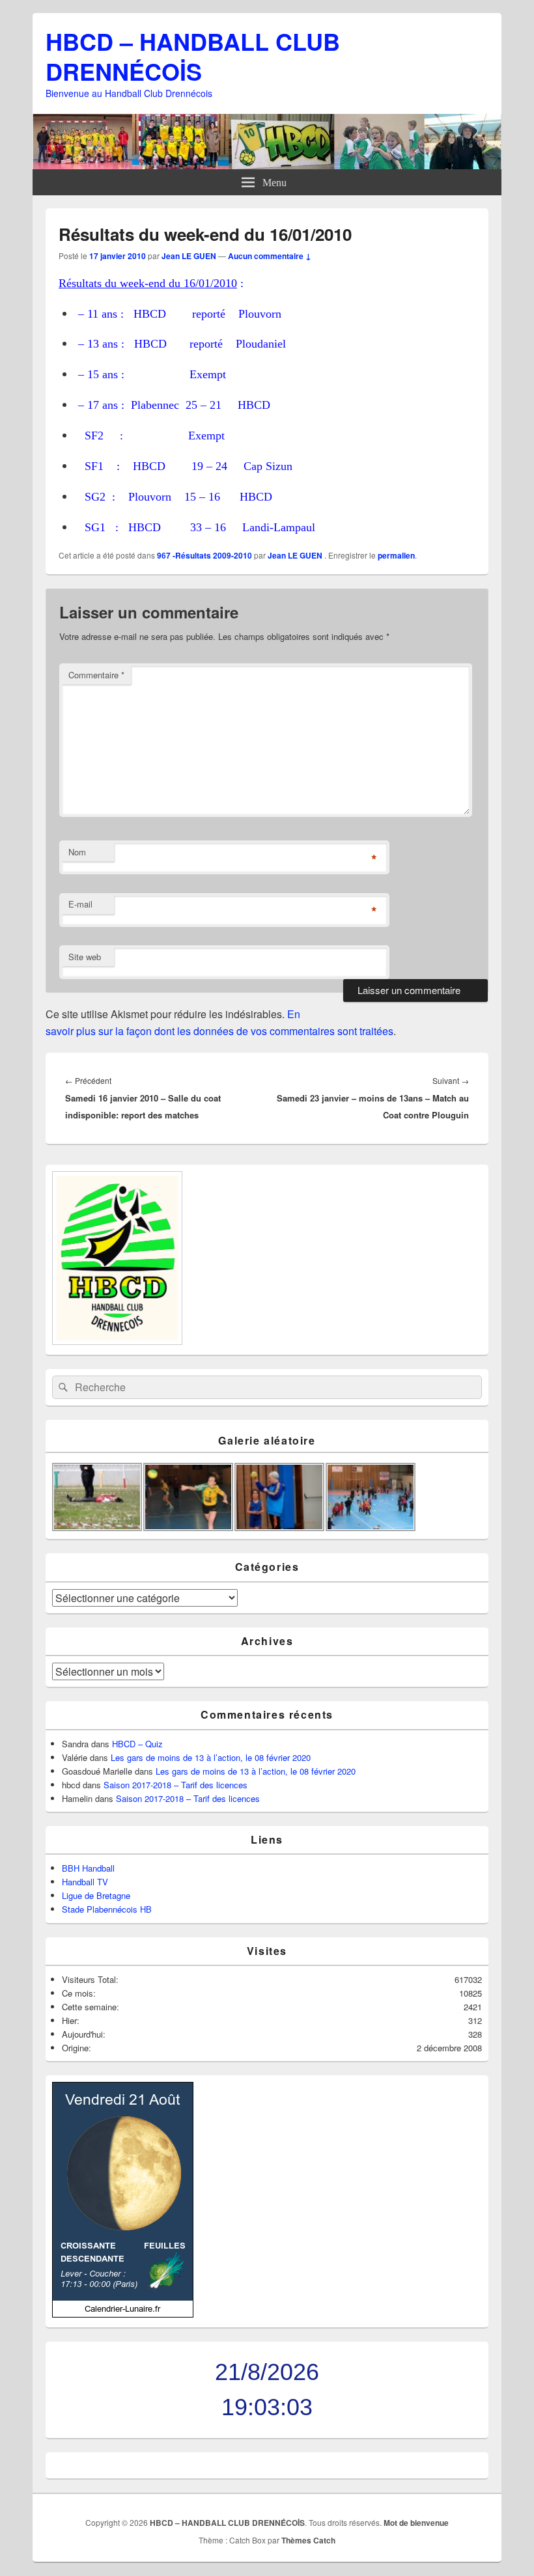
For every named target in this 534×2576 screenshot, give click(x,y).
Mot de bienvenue (416, 2523)
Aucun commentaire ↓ (270, 256)
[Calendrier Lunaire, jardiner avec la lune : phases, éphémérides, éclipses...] (123, 2314)
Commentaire (96, 675)
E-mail (80, 904)
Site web (85, 957)
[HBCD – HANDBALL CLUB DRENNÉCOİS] (267, 165)
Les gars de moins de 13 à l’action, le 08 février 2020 (211, 1757)
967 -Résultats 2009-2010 (204, 555)
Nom (77, 852)
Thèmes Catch (308, 2540)
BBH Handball (88, 1868)
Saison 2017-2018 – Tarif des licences (176, 1785)
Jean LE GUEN (189, 256)
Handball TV (85, 1882)
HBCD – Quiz (137, 1744)
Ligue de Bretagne (96, 1895)
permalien (396, 555)
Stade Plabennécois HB (107, 1909)
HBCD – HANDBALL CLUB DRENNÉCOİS (193, 56)
